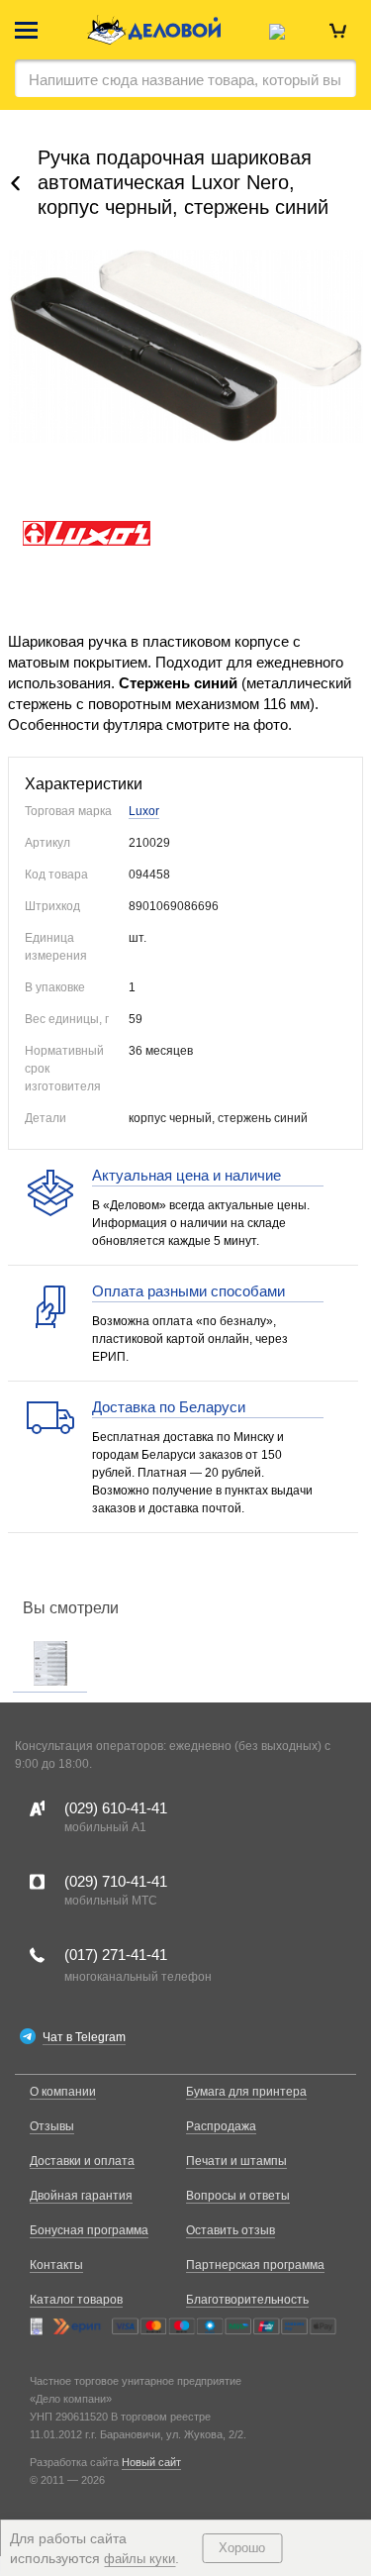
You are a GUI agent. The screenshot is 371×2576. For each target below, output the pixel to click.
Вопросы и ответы (238, 2196)
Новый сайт (151, 2462)
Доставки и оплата (82, 2161)
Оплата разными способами (188, 1291)
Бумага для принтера (246, 2092)
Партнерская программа (255, 2265)
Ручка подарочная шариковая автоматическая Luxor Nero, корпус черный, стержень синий (183, 182)
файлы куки (139, 2559)
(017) (116, 1955)
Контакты (56, 2265)
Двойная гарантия (81, 2196)
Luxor (144, 811)
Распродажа (221, 2126)
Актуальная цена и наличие (186, 1175)
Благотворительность (247, 2300)
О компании (63, 2092)
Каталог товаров (76, 2300)
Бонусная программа (89, 2230)
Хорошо (242, 2548)
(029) (116, 1808)
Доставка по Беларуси (169, 1407)
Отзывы (52, 2126)
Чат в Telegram (84, 2037)
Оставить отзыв (231, 2230)
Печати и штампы (236, 2161)
